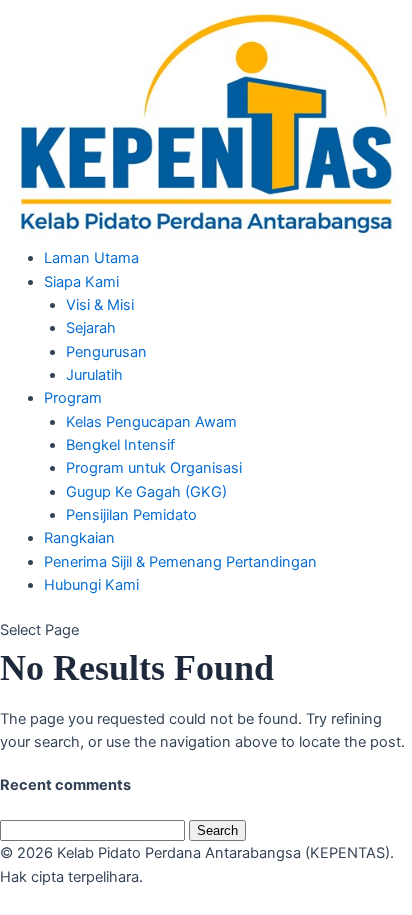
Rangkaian (79, 538)
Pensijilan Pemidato (131, 515)
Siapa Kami (81, 282)
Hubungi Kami (91, 585)
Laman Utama (91, 258)
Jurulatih (94, 375)
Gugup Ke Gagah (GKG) (146, 492)
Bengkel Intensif (120, 445)
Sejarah (91, 328)
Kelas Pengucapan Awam (151, 422)
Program (73, 398)
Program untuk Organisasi (154, 468)
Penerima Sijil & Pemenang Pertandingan (180, 562)
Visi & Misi (100, 305)
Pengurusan (106, 352)
